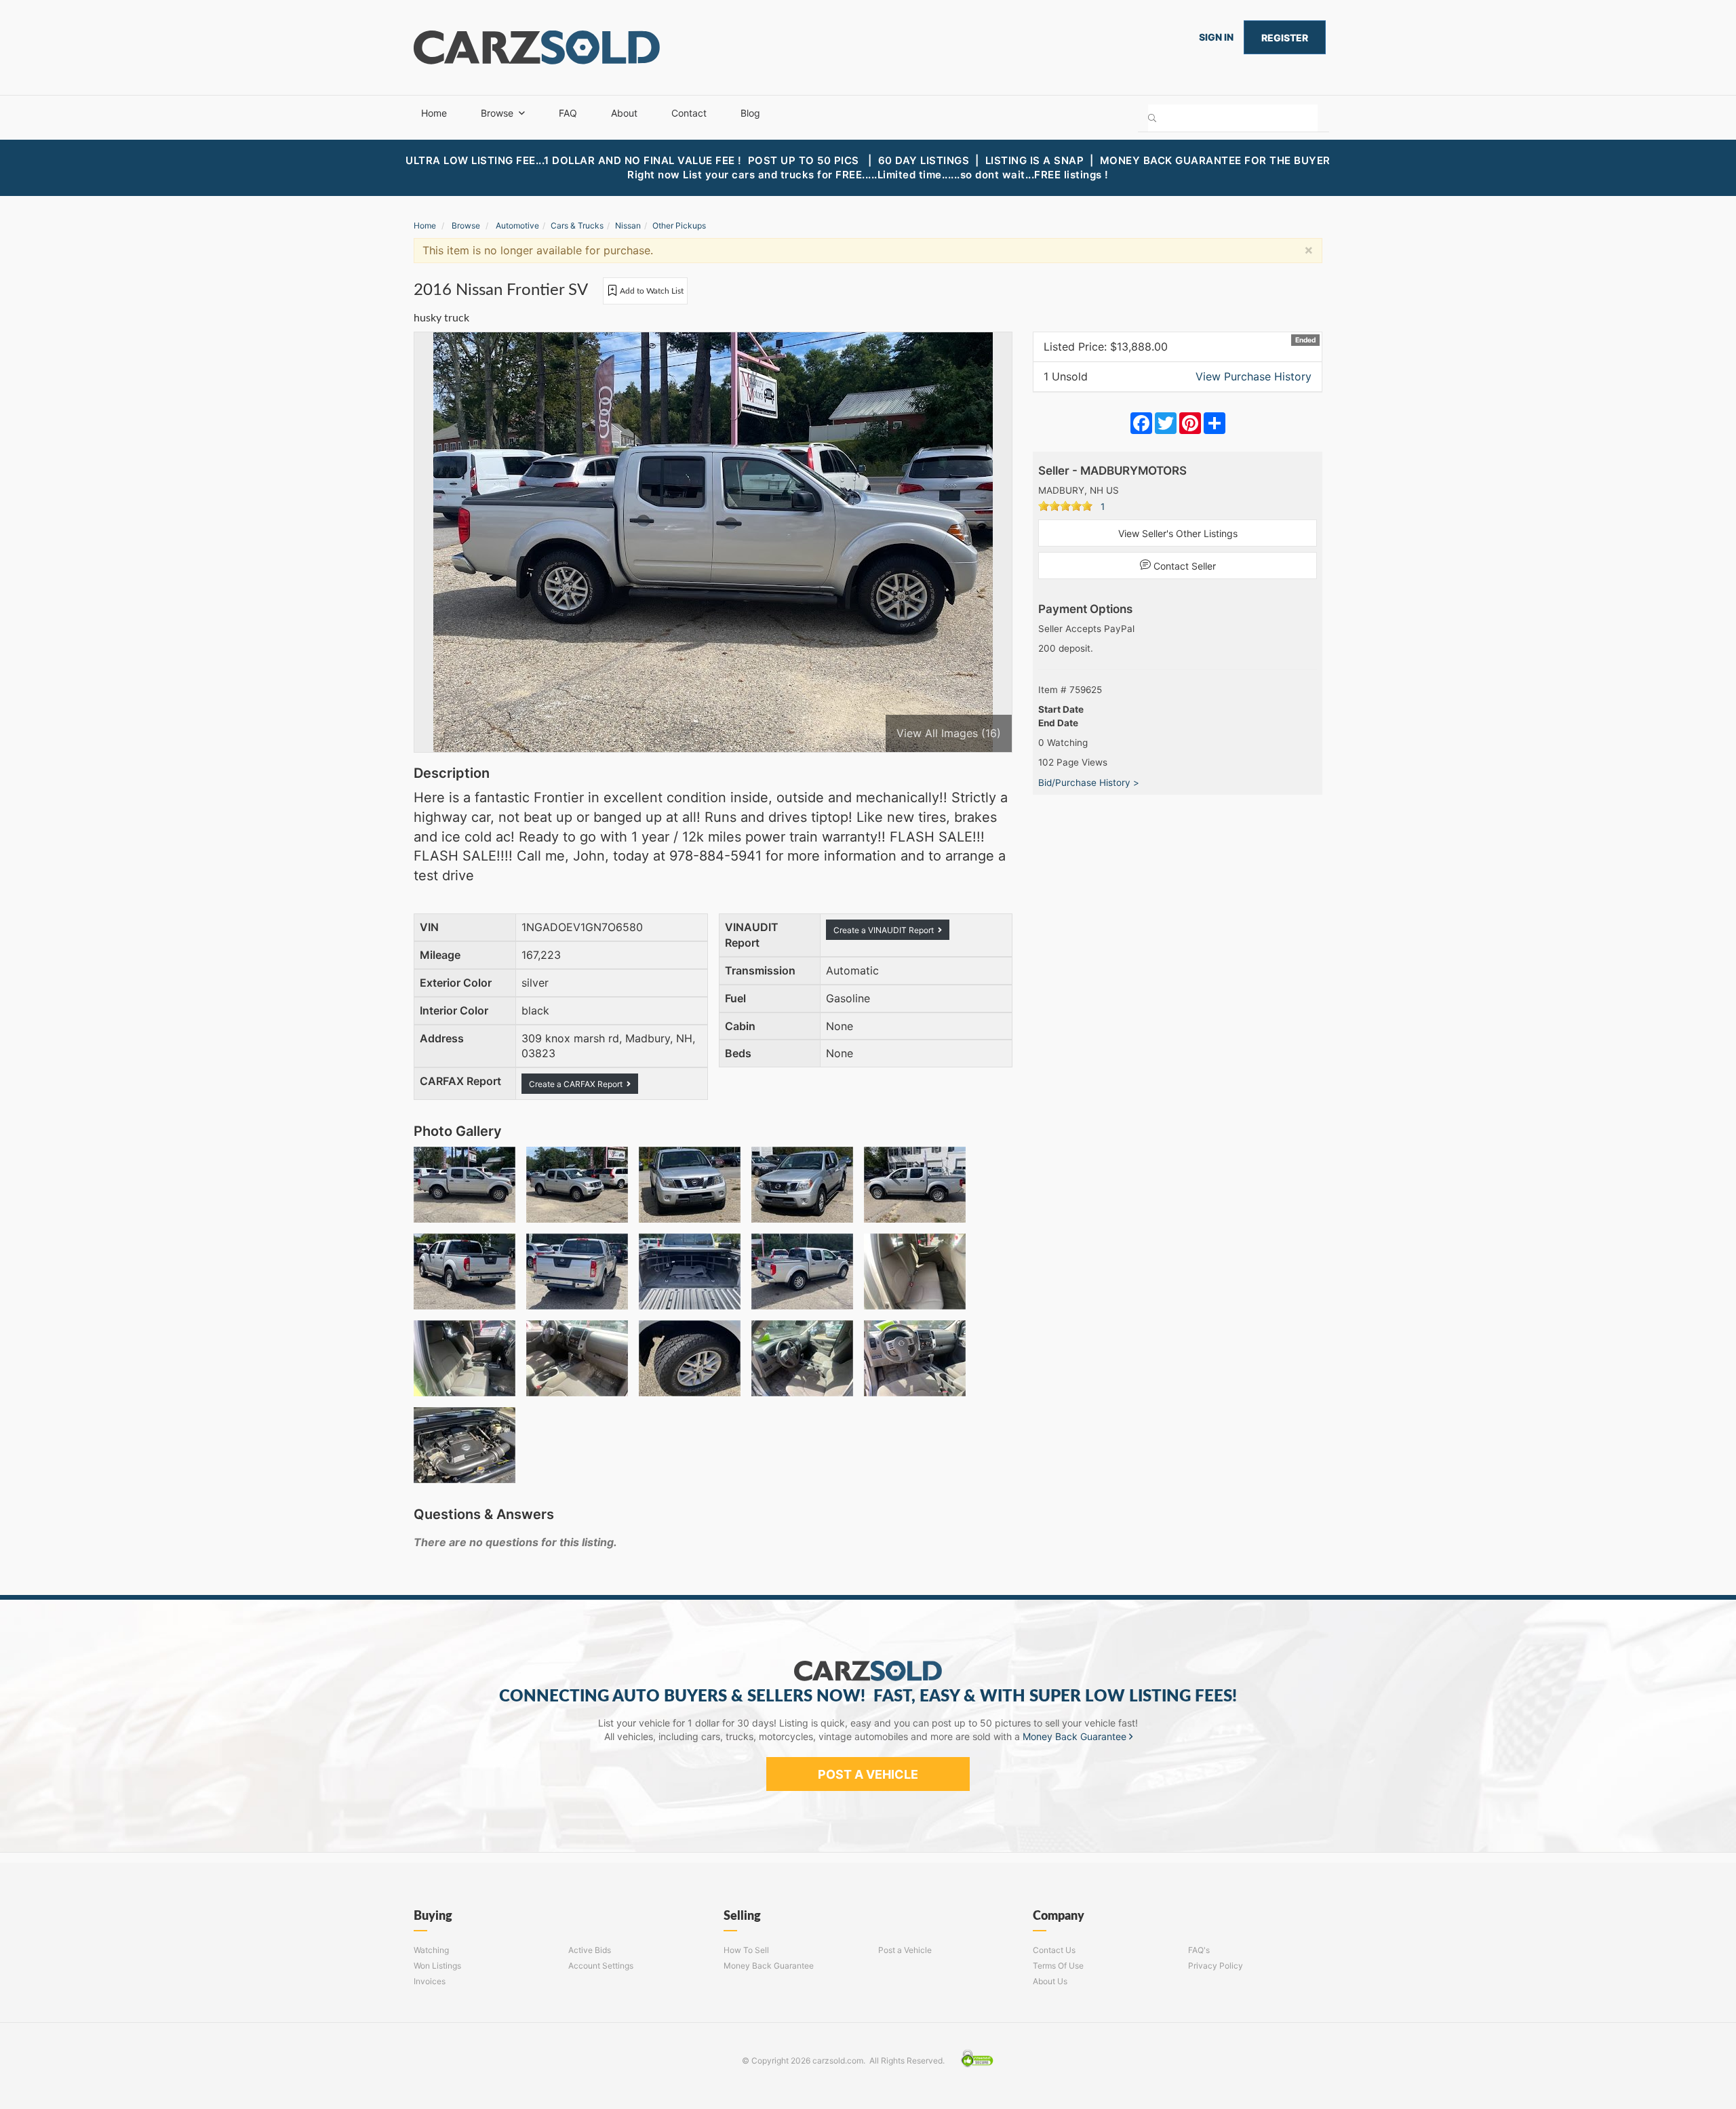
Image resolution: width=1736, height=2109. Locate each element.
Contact (689, 113)
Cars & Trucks (577, 225)
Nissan (628, 225)
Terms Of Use (1058, 1966)
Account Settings (601, 1966)
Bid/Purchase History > (1089, 783)
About (624, 113)
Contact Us (1054, 1950)
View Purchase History (1254, 376)
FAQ (568, 113)
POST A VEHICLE (868, 1774)
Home (434, 113)
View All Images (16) (949, 733)
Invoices (430, 1981)
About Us (1050, 1981)
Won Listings (437, 1966)
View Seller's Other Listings (1178, 533)
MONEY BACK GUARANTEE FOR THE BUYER (1215, 160)
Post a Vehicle (905, 1950)
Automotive (517, 225)
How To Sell (746, 1950)
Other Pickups (679, 225)
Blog (750, 113)
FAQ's (1199, 1950)
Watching (431, 1950)
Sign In (1216, 37)
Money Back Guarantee (1076, 1736)
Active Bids (590, 1950)
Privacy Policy (1216, 1966)
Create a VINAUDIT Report (886, 930)
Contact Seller (1183, 566)
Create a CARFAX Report (578, 1084)
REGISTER (1285, 38)
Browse (497, 113)
